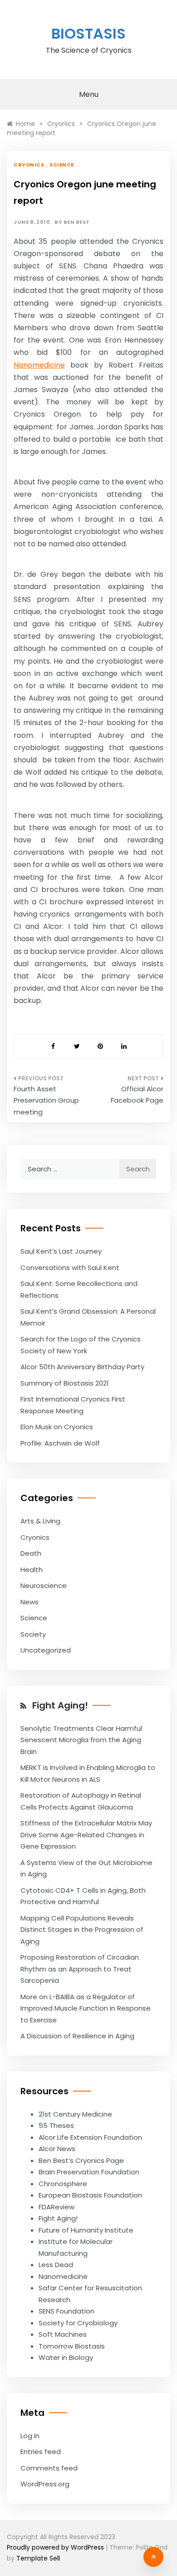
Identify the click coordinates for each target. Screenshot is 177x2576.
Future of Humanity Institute (86, 2230)
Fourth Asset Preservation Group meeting (46, 1100)
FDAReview (57, 2207)
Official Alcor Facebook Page (137, 1095)
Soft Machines (63, 2334)
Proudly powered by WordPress (56, 2547)
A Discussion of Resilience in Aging (77, 2036)
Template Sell (38, 2558)
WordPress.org (45, 2484)
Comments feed (49, 2468)
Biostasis (88, 33)
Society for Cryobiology (78, 2323)
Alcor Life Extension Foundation (90, 2137)
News (29, 1602)
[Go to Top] (153, 2557)
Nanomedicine (39, 365)
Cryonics (29, 165)
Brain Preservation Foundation (89, 2172)
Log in (30, 2436)
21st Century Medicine (75, 2114)
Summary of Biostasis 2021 (65, 1383)
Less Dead (56, 2265)
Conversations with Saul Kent (70, 1268)
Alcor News (57, 2149)
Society (33, 1634)
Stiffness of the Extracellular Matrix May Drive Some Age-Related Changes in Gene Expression (86, 1835)
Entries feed (41, 2452)
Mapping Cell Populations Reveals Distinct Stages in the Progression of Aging (82, 1930)
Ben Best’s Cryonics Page (81, 2160)
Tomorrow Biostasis (72, 2346)
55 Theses (56, 2125)
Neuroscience (44, 1585)
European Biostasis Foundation (90, 2195)
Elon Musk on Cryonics (57, 1427)
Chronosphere (63, 2184)
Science (62, 165)
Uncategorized (46, 1650)
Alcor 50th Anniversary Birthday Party (82, 1367)
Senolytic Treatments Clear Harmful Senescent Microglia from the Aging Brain (81, 1740)
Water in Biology (66, 2357)
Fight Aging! (60, 1705)
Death (31, 1553)
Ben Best (77, 222)
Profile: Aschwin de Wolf (60, 1443)
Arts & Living (40, 1521)
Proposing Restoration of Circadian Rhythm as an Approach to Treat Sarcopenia (80, 1969)
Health (32, 1570)
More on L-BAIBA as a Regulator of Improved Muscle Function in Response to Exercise (86, 2008)
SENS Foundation (66, 2311)
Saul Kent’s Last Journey (61, 1251)
